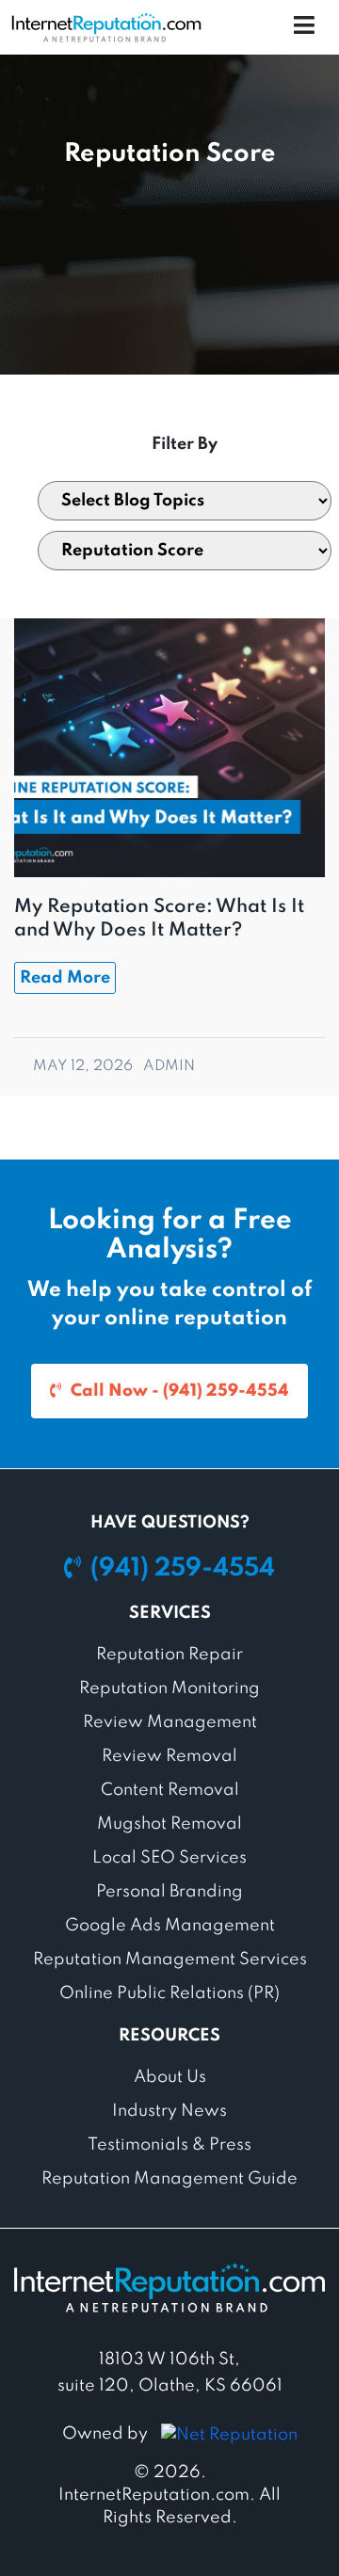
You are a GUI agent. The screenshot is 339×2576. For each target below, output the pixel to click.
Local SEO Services (169, 1858)
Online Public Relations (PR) (169, 1993)
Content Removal (170, 1790)
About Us (170, 2077)
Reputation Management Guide (169, 2179)
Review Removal (169, 1756)
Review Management (170, 1722)
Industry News (169, 2111)
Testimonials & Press (169, 2145)
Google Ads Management (170, 1926)
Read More (65, 978)
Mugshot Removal (169, 1824)
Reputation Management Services (170, 1960)
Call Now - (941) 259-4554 (180, 1391)
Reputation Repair (169, 1655)
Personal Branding (169, 1892)
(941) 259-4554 (183, 1568)
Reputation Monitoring (169, 1688)
